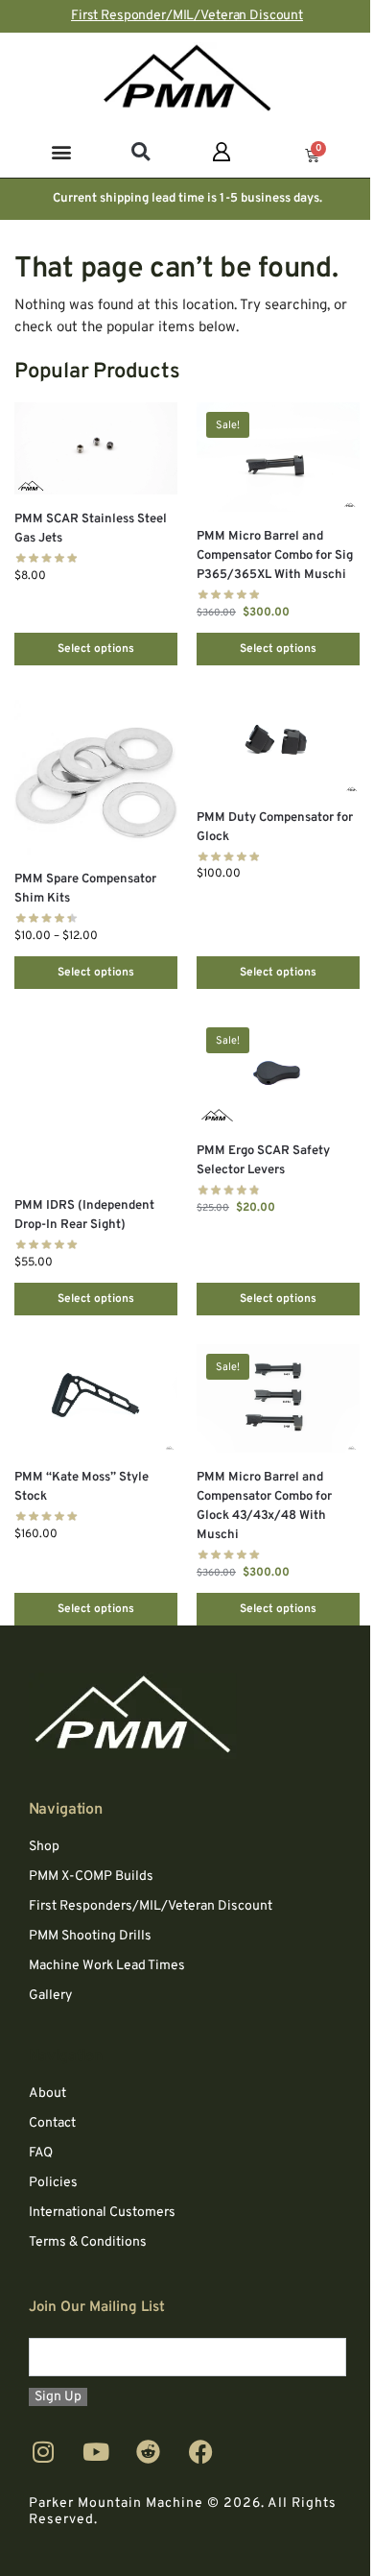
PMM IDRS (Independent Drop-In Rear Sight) (84, 1216)
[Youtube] (96, 2452)
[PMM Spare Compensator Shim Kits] (96, 774)
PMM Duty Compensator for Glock (275, 828)
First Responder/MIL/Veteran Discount (187, 16)
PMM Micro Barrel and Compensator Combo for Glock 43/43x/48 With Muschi (264, 1506)
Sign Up (58, 2397)
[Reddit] (149, 2452)
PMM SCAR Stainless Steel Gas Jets (91, 529)
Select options (96, 649)
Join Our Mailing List (97, 2308)
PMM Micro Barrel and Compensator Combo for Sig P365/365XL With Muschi (275, 556)
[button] (62, 151)
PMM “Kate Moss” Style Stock (82, 1487)
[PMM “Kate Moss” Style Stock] (96, 1398)
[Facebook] (201, 2452)
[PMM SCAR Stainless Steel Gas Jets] (96, 448)
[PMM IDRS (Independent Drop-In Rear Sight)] (96, 1099)
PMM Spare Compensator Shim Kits (85, 889)
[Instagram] (43, 2452)
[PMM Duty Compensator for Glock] (278, 744)
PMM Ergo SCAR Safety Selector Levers (263, 1161)
